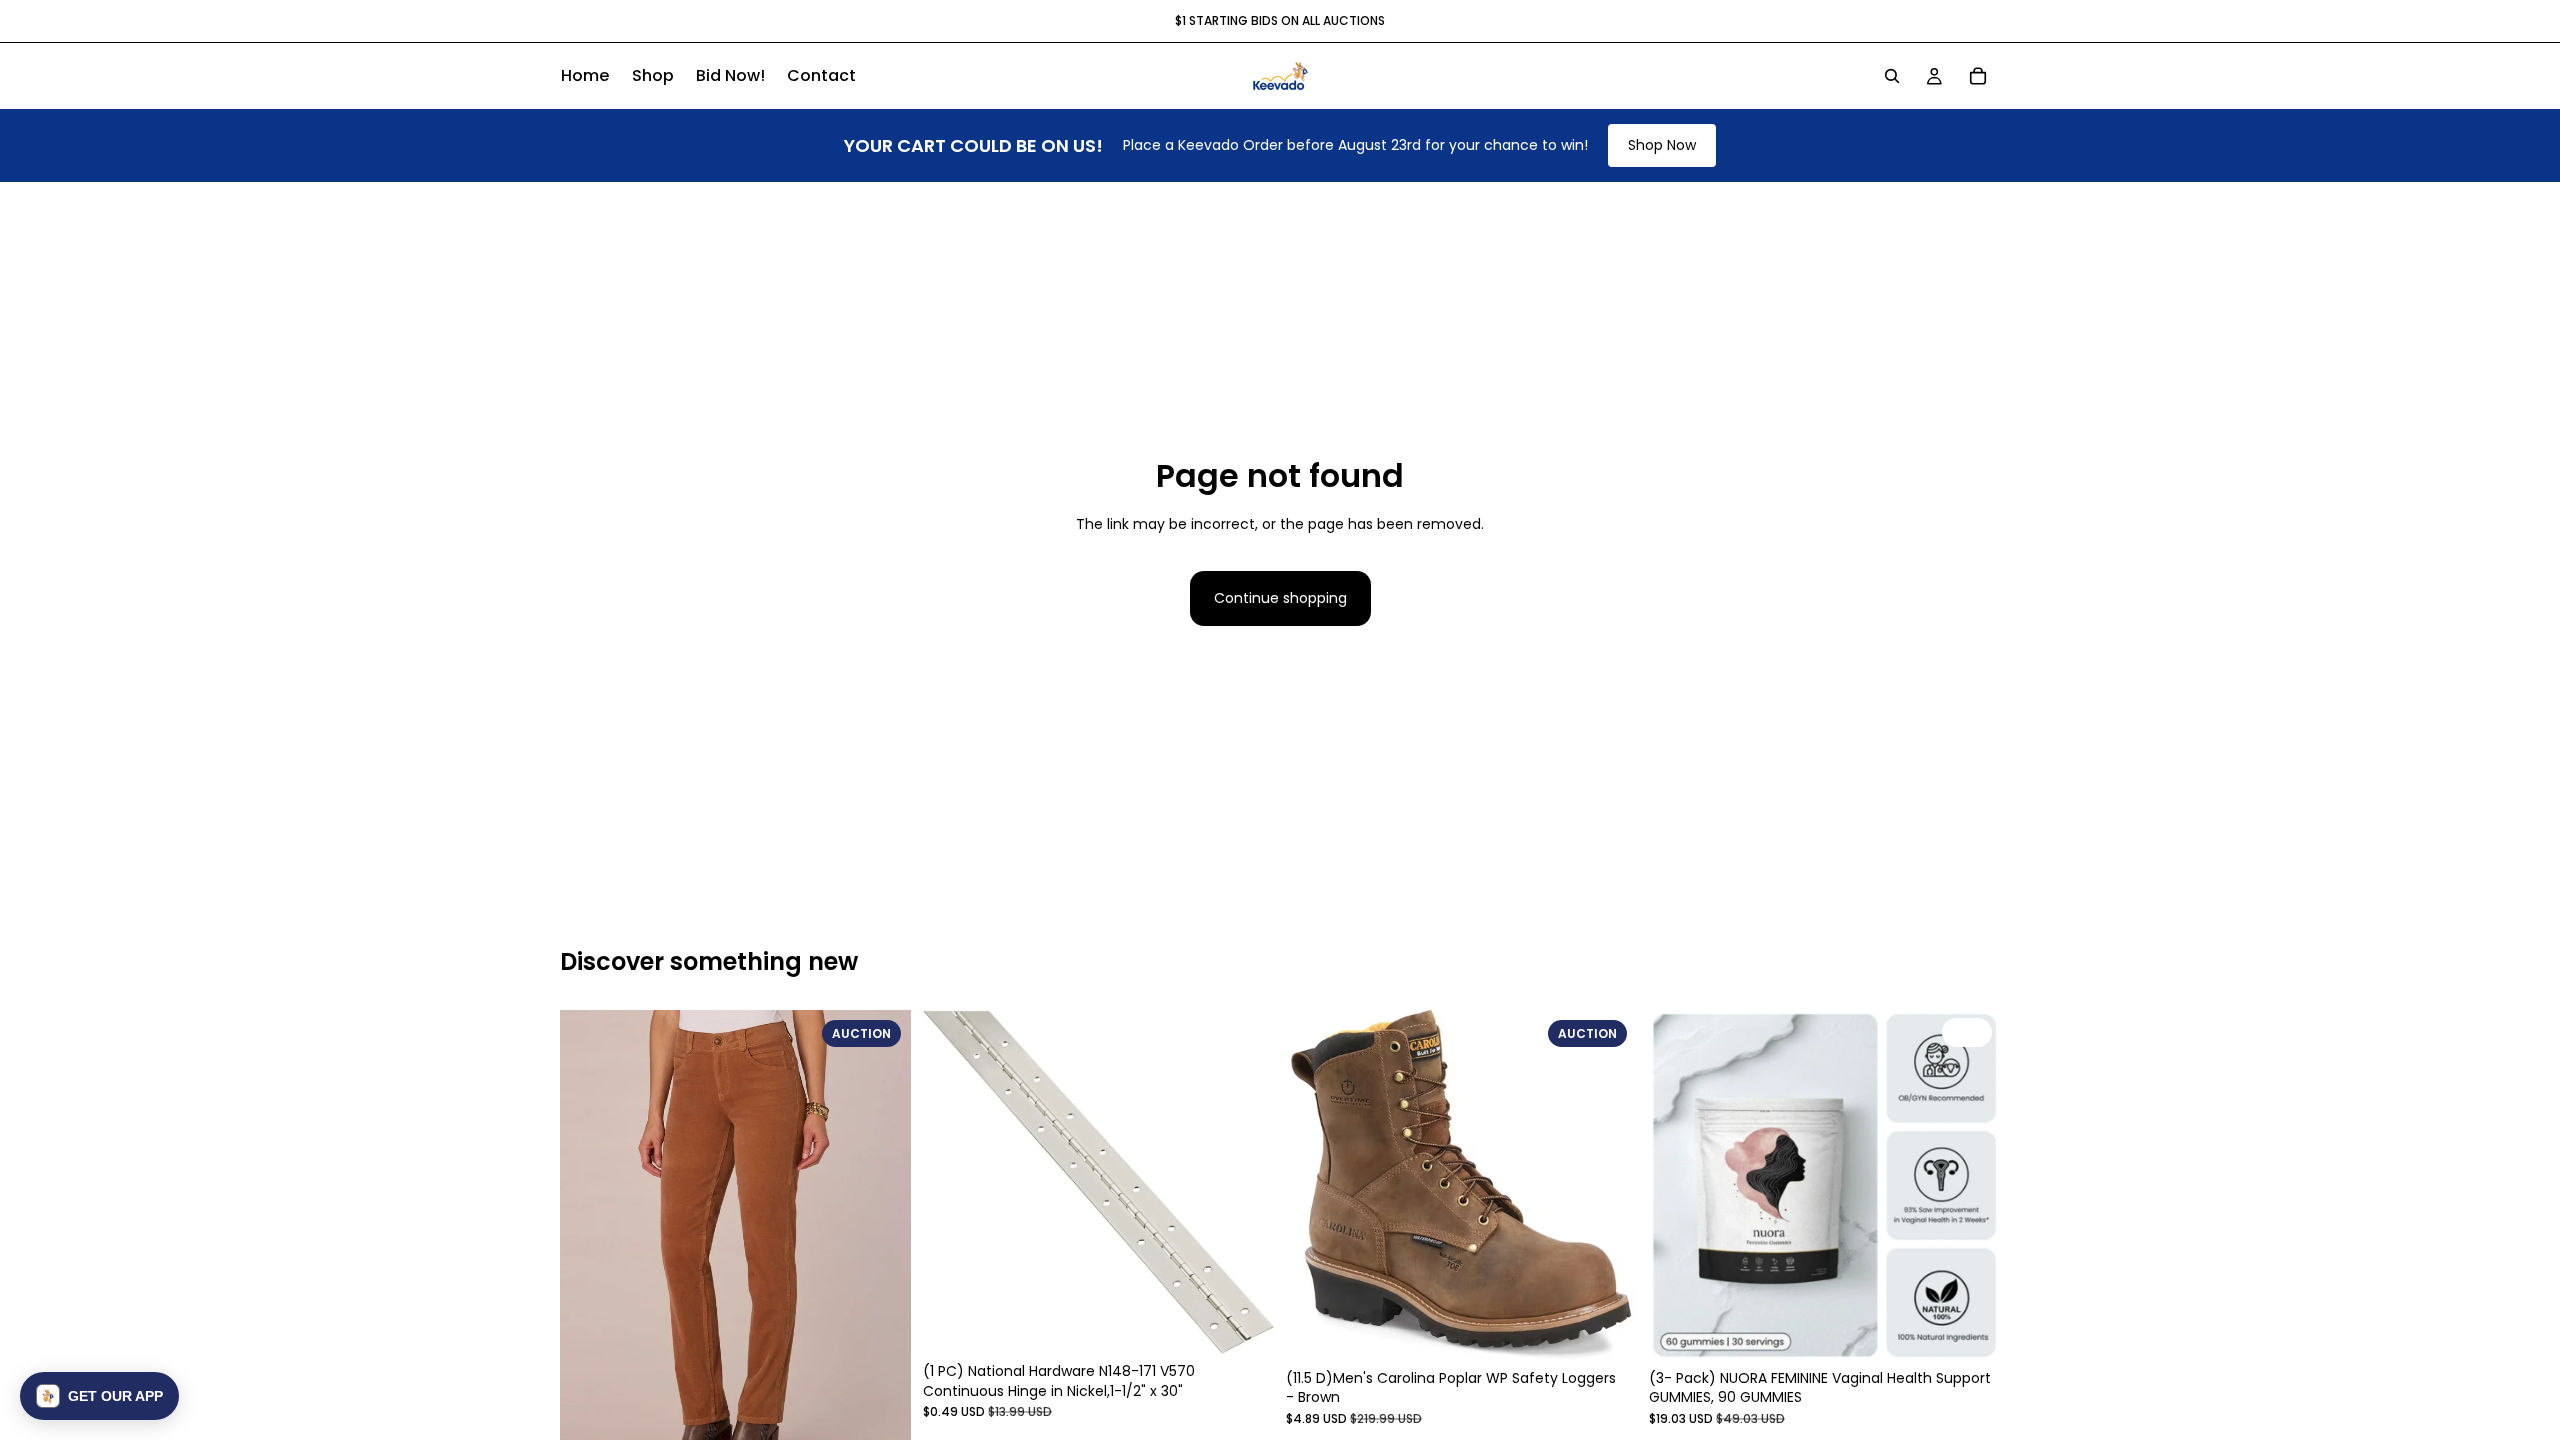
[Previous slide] (590, 1244)
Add (1986, 1330)
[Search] (1892, 76)
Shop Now (1662, 145)
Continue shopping (1280, 598)
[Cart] (1978, 76)
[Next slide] (881, 1244)
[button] (99, 1396)
